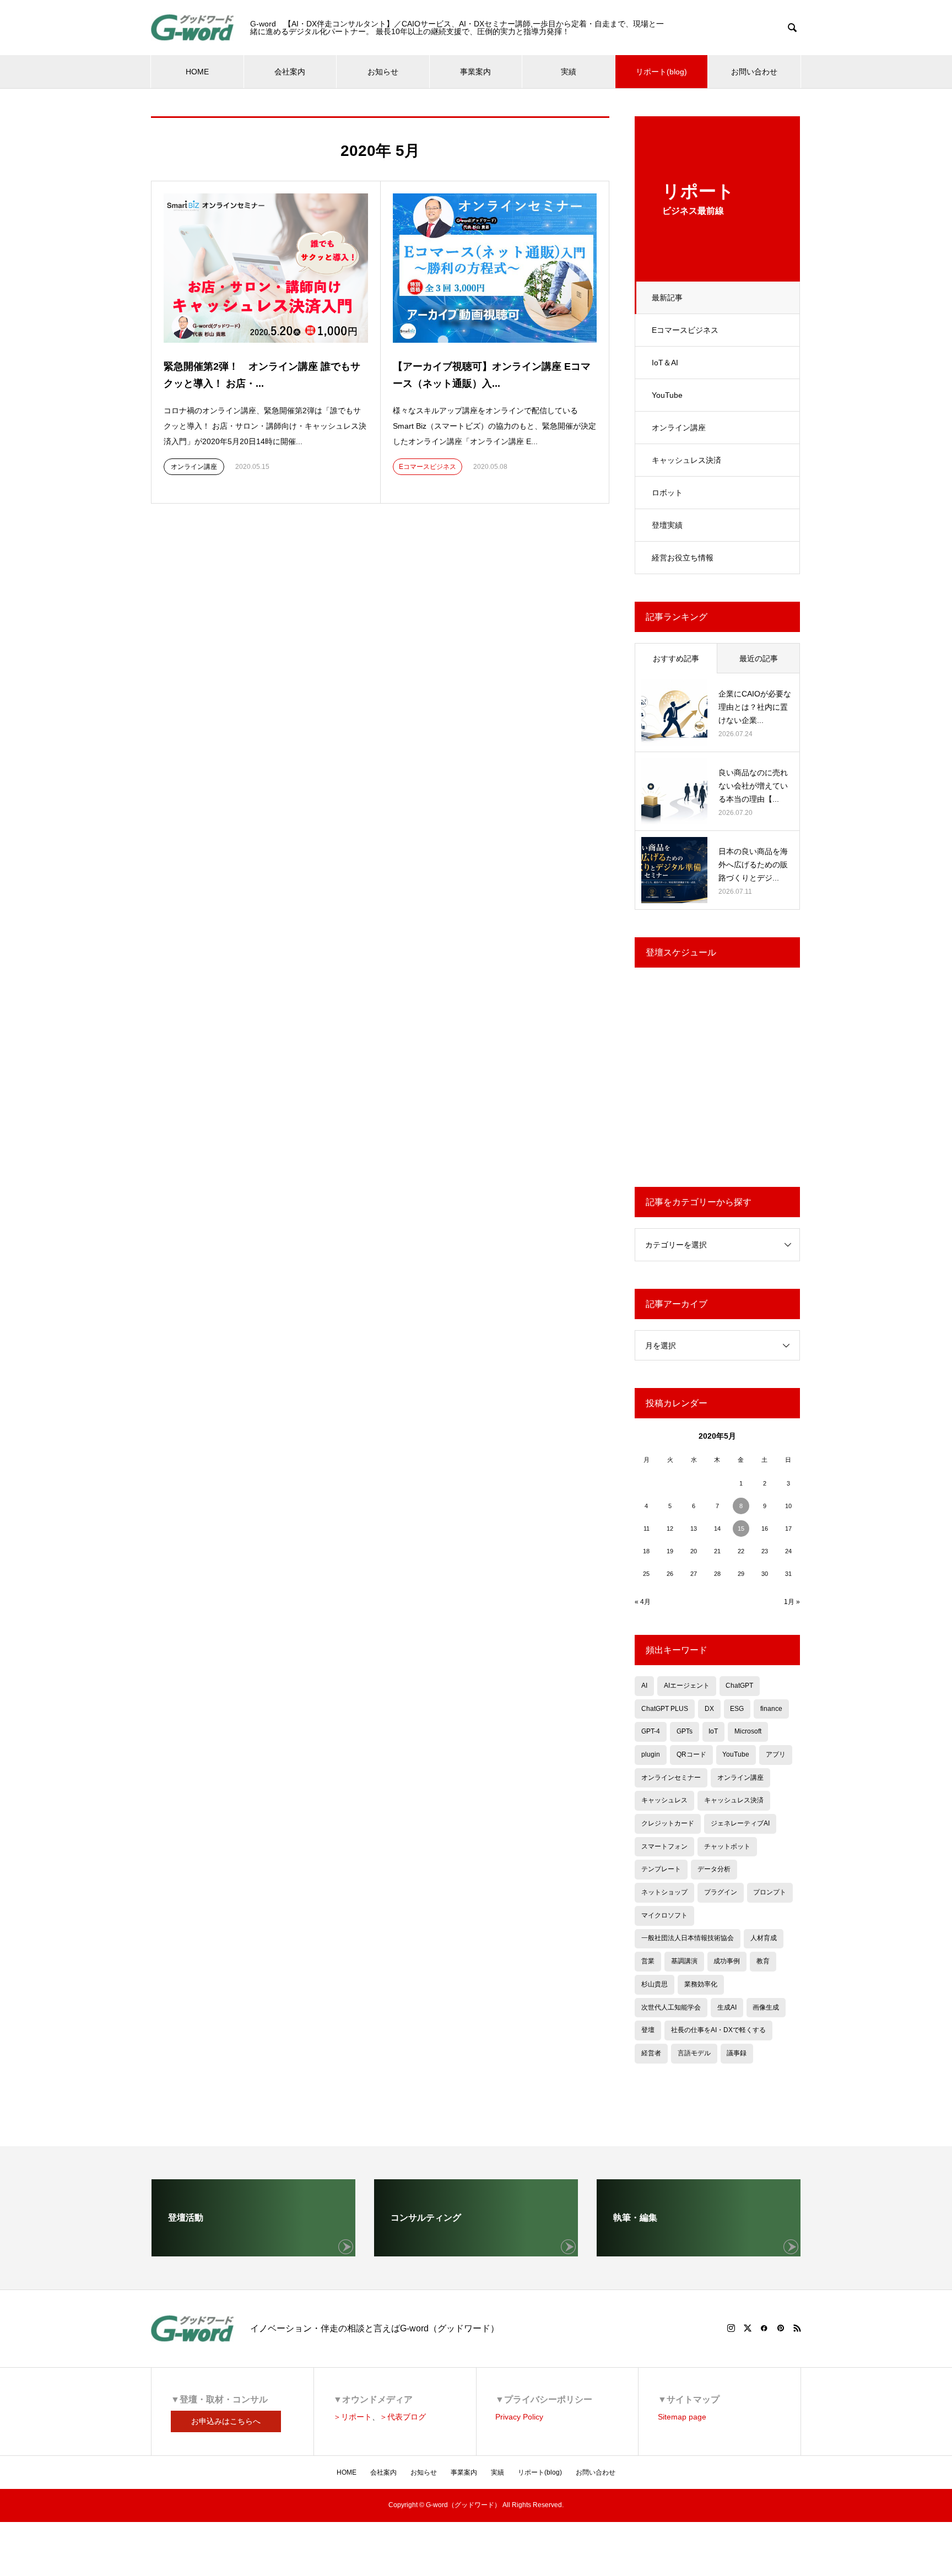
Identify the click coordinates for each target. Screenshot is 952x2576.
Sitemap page (682, 2417)
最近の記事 (759, 658)
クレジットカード (668, 1823)
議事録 (737, 2053)
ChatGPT (739, 1686)
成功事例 (727, 1961)
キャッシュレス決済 (686, 460)
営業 (648, 1961)
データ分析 (714, 1869)
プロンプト (770, 1892)
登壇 (648, 2030)
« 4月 (643, 1602)
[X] (748, 2328)
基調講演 (684, 1961)
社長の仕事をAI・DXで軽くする (718, 2030)
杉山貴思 (654, 1984)
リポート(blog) (661, 72)
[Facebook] (764, 2328)
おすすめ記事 (676, 658)
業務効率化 (701, 1984)
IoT (713, 1731)
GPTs (685, 1731)
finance (771, 1709)
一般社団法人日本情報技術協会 (688, 1938)
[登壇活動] (253, 2252)
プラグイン (721, 1892)
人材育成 (764, 1938)
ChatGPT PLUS (665, 1709)
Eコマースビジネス (685, 330)
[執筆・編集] (699, 2252)
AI (644, 1686)
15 (741, 1529)
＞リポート (353, 2417)
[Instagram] (731, 2328)
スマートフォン (664, 1846)
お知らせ (383, 72)
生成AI (727, 2007)
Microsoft (748, 1731)
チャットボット (727, 1846)
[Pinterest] (781, 2328)
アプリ (776, 1754)
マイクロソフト (664, 1915)
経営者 (651, 2053)
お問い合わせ (754, 72)
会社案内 (290, 72)
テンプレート (661, 1869)
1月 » (792, 1602)
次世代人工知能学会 (671, 2007)
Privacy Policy (519, 2417)
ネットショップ (664, 1892)
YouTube (667, 395)
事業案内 (475, 72)
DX (709, 1709)
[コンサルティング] (476, 2252)
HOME (197, 72)
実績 (569, 72)
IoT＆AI (665, 363)
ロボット (667, 493)
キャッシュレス (664, 1800)
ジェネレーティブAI (740, 1823)
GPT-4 (651, 1731)
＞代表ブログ (403, 2417)
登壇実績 (667, 525)
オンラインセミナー (671, 1778)
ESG (737, 1709)
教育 (763, 1961)
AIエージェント (687, 1686)
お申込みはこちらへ (226, 2421)
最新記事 (667, 298)
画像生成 (766, 2007)
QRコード (691, 1754)
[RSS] (797, 2328)
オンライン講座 (679, 428)
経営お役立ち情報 (683, 558)
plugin (651, 1754)
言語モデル (694, 2053)
